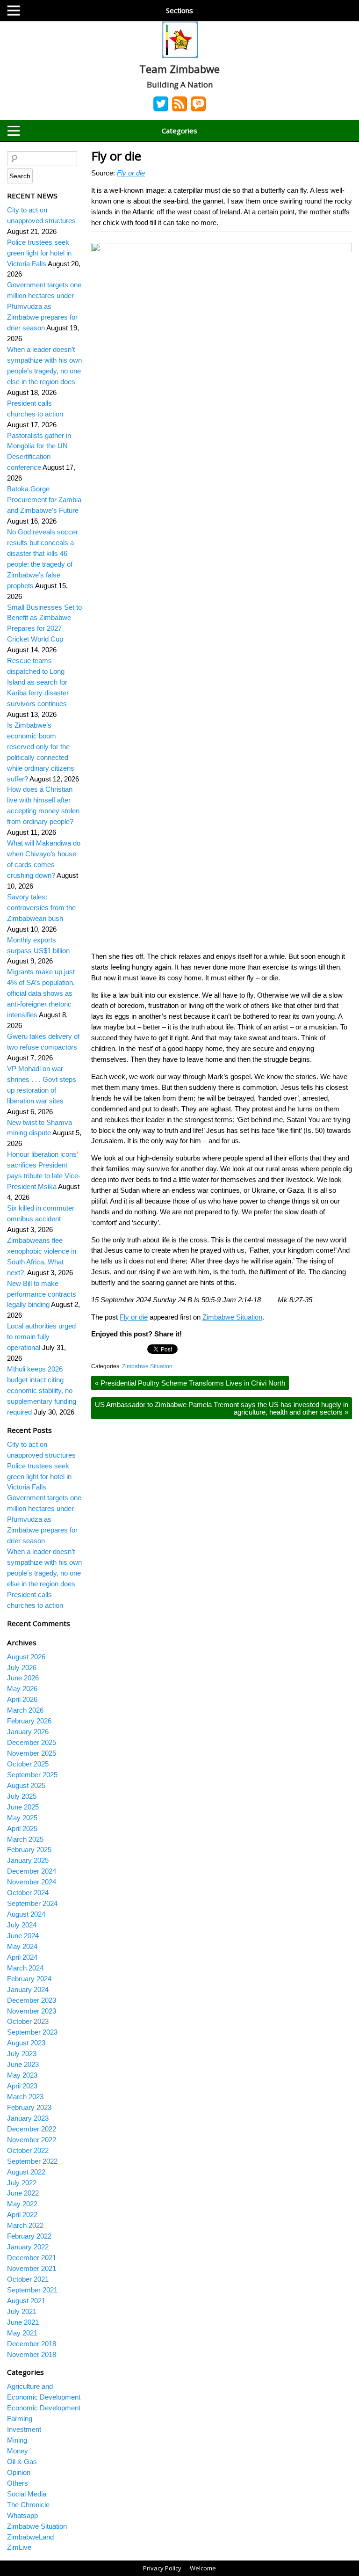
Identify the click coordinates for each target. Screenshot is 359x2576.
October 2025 (28, 1764)
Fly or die (116, 156)
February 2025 (29, 1850)
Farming (20, 2419)
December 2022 (32, 2129)
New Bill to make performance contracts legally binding (42, 1294)
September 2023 (32, 2032)
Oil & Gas (22, 2462)
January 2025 (28, 1860)
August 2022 (26, 2172)
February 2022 (29, 2236)
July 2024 (22, 1925)
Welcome (203, 2568)
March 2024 (25, 1968)
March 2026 (25, 1710)
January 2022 (28, 2247)
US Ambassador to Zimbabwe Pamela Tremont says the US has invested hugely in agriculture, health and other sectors (222, 1408)
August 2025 (26, 1785)
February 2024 (29, 1979)
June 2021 (23, 2322)
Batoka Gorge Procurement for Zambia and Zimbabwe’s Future (44, 500)
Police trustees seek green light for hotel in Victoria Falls (39, 253)
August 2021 (26, 2301)
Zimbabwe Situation (232, 1317)
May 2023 (22, 2075)
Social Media (27, 2494)
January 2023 (28, 2118)
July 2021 (22, 2311)
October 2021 (28, 2279)
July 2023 (22, 2054)
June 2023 (23, 2064)
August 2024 (26, 1914)
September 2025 (32, 1775)
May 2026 (22, 1689)
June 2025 (23, 1807)
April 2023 (22, 2086)
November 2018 (32, 2354)
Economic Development (44, 2408)
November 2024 (32, 1882)
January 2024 (28, 1989)
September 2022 (32, 2161)
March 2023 (25, 2097)
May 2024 (22, 1946)
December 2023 (32, 2000)
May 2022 (22, 2204)
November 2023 (32, 2011)
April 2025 (22, 1828)
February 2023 (29, 2107)
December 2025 (32, 1742)
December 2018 (32, 2344)
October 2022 (28, 2150)
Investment (24, 2429)
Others (18, 2483)
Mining (17, 2440)
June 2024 (23, 1936)
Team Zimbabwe (179, 69)
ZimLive (19, 2547)
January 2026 (28, 1732)
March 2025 (25, 1839)
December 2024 (32, 1871)
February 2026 (29, 1721)
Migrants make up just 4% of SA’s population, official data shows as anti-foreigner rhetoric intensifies (41, 993)
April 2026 (22, 1699)
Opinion (19, 2472)
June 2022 (23, 2193)
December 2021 (32, 2258)
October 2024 (28, 1893)
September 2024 (32, 1903)
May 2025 (22, 1818)
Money (18, 2451)
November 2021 (32, 2268)
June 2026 (23, 1678)
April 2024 (22, 1957)
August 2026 (26, 1657)
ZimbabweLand (30, 2537)
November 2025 (32, 1753)
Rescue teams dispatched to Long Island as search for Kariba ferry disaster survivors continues (38, 682)
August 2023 (26, 2043)
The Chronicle (28, 2505)
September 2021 (32, 2290)
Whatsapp (22, 2515)
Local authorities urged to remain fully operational (41, 1337)
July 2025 (22, 1796)
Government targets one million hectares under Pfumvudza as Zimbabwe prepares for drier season (44, 306)
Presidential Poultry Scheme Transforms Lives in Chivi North (190, 1383)
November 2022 (32, 2140)
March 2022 (25, 2225)
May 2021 (22, 2333)
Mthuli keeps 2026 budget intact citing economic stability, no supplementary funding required (42, 1390)
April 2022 (22, 2215)
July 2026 (22, 1667)
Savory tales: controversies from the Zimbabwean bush (41, 908)
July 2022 (22, 2183)
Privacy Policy (162, 2568)
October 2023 (28, 2021)
